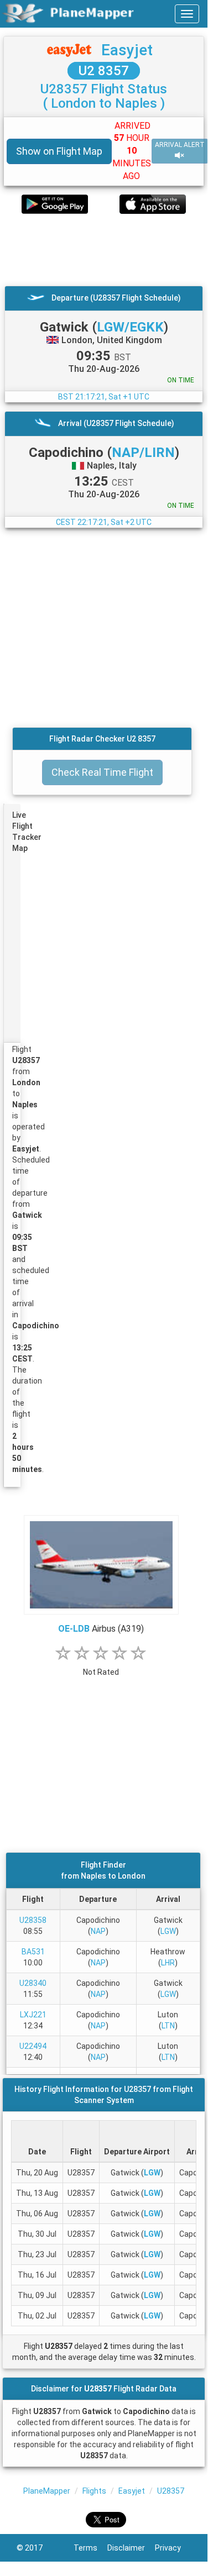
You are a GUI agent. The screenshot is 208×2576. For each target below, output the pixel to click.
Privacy (173, 2548)
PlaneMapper (47, 2491)
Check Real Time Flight (102, 772)
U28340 (33, 1983)
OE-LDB (74, 1629)
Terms (90, 2548)
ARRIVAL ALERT (180, 145)
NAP (98, 1931)
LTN (168, 2026)
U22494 (33, 2046)
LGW (168, 1931)
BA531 (33, 1952)
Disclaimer (131, 2548)
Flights (94, 2491)
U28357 (171, 2491)
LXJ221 (33, 2015)
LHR (168, 1963)
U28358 (33, 1920)
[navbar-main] (187, 14)
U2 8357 (104, 71)
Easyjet (127, 50)
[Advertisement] (104, 250)
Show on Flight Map (59, 151)
